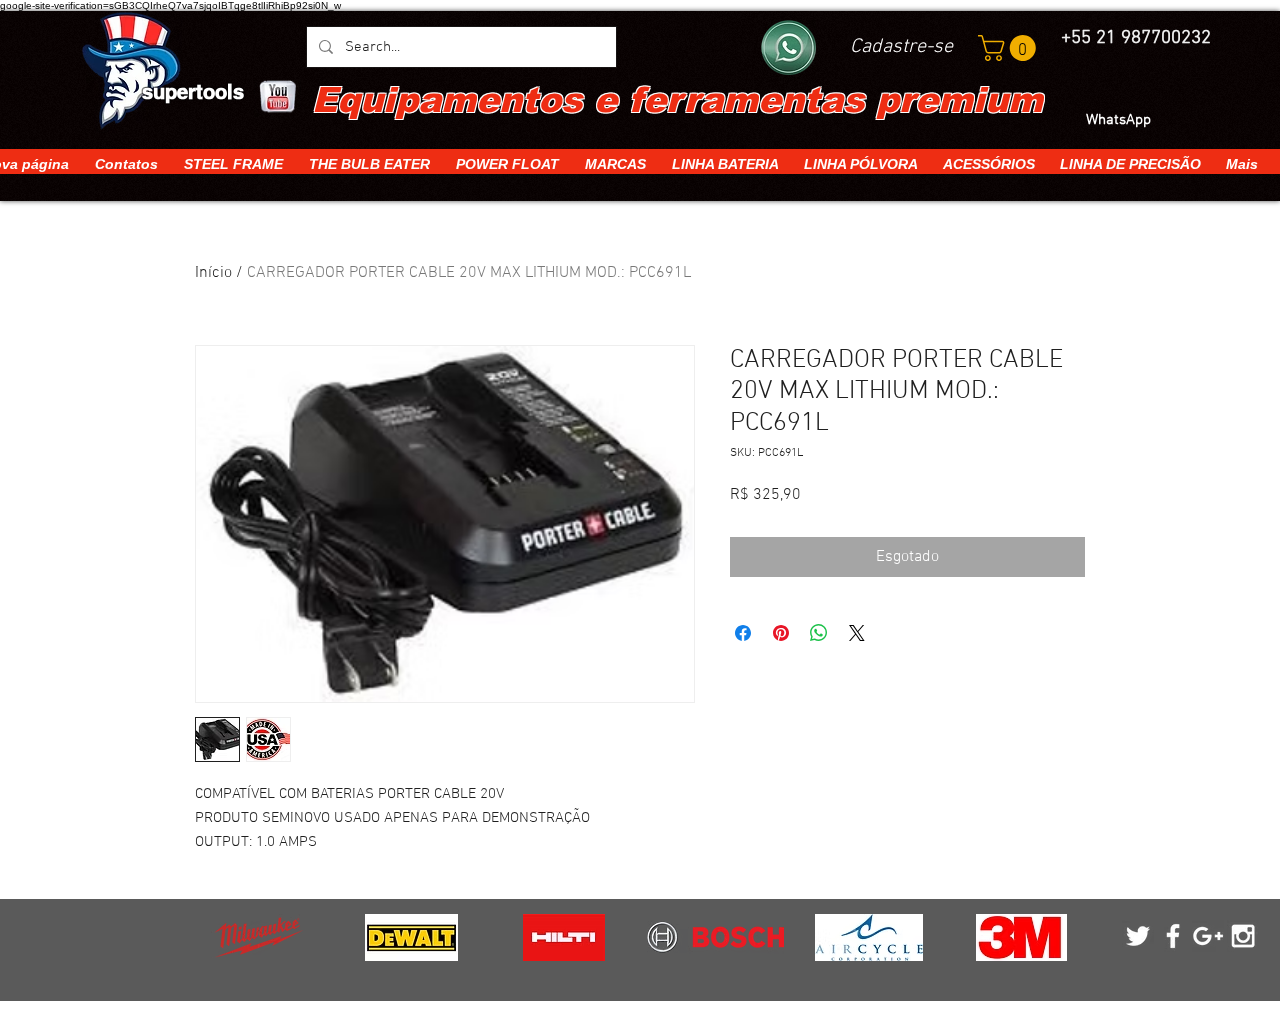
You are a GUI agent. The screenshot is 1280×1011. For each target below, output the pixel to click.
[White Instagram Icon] (1243, 936)
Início (213, 273)
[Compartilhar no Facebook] (743, 633)
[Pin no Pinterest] (781, 633)
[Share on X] (857, 633)
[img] (258, 937)
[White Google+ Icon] (1208, 936)
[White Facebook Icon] (1173, 936)
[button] (1010, 48)
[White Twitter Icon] (1138, 936)
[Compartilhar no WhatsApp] (819, 633)
